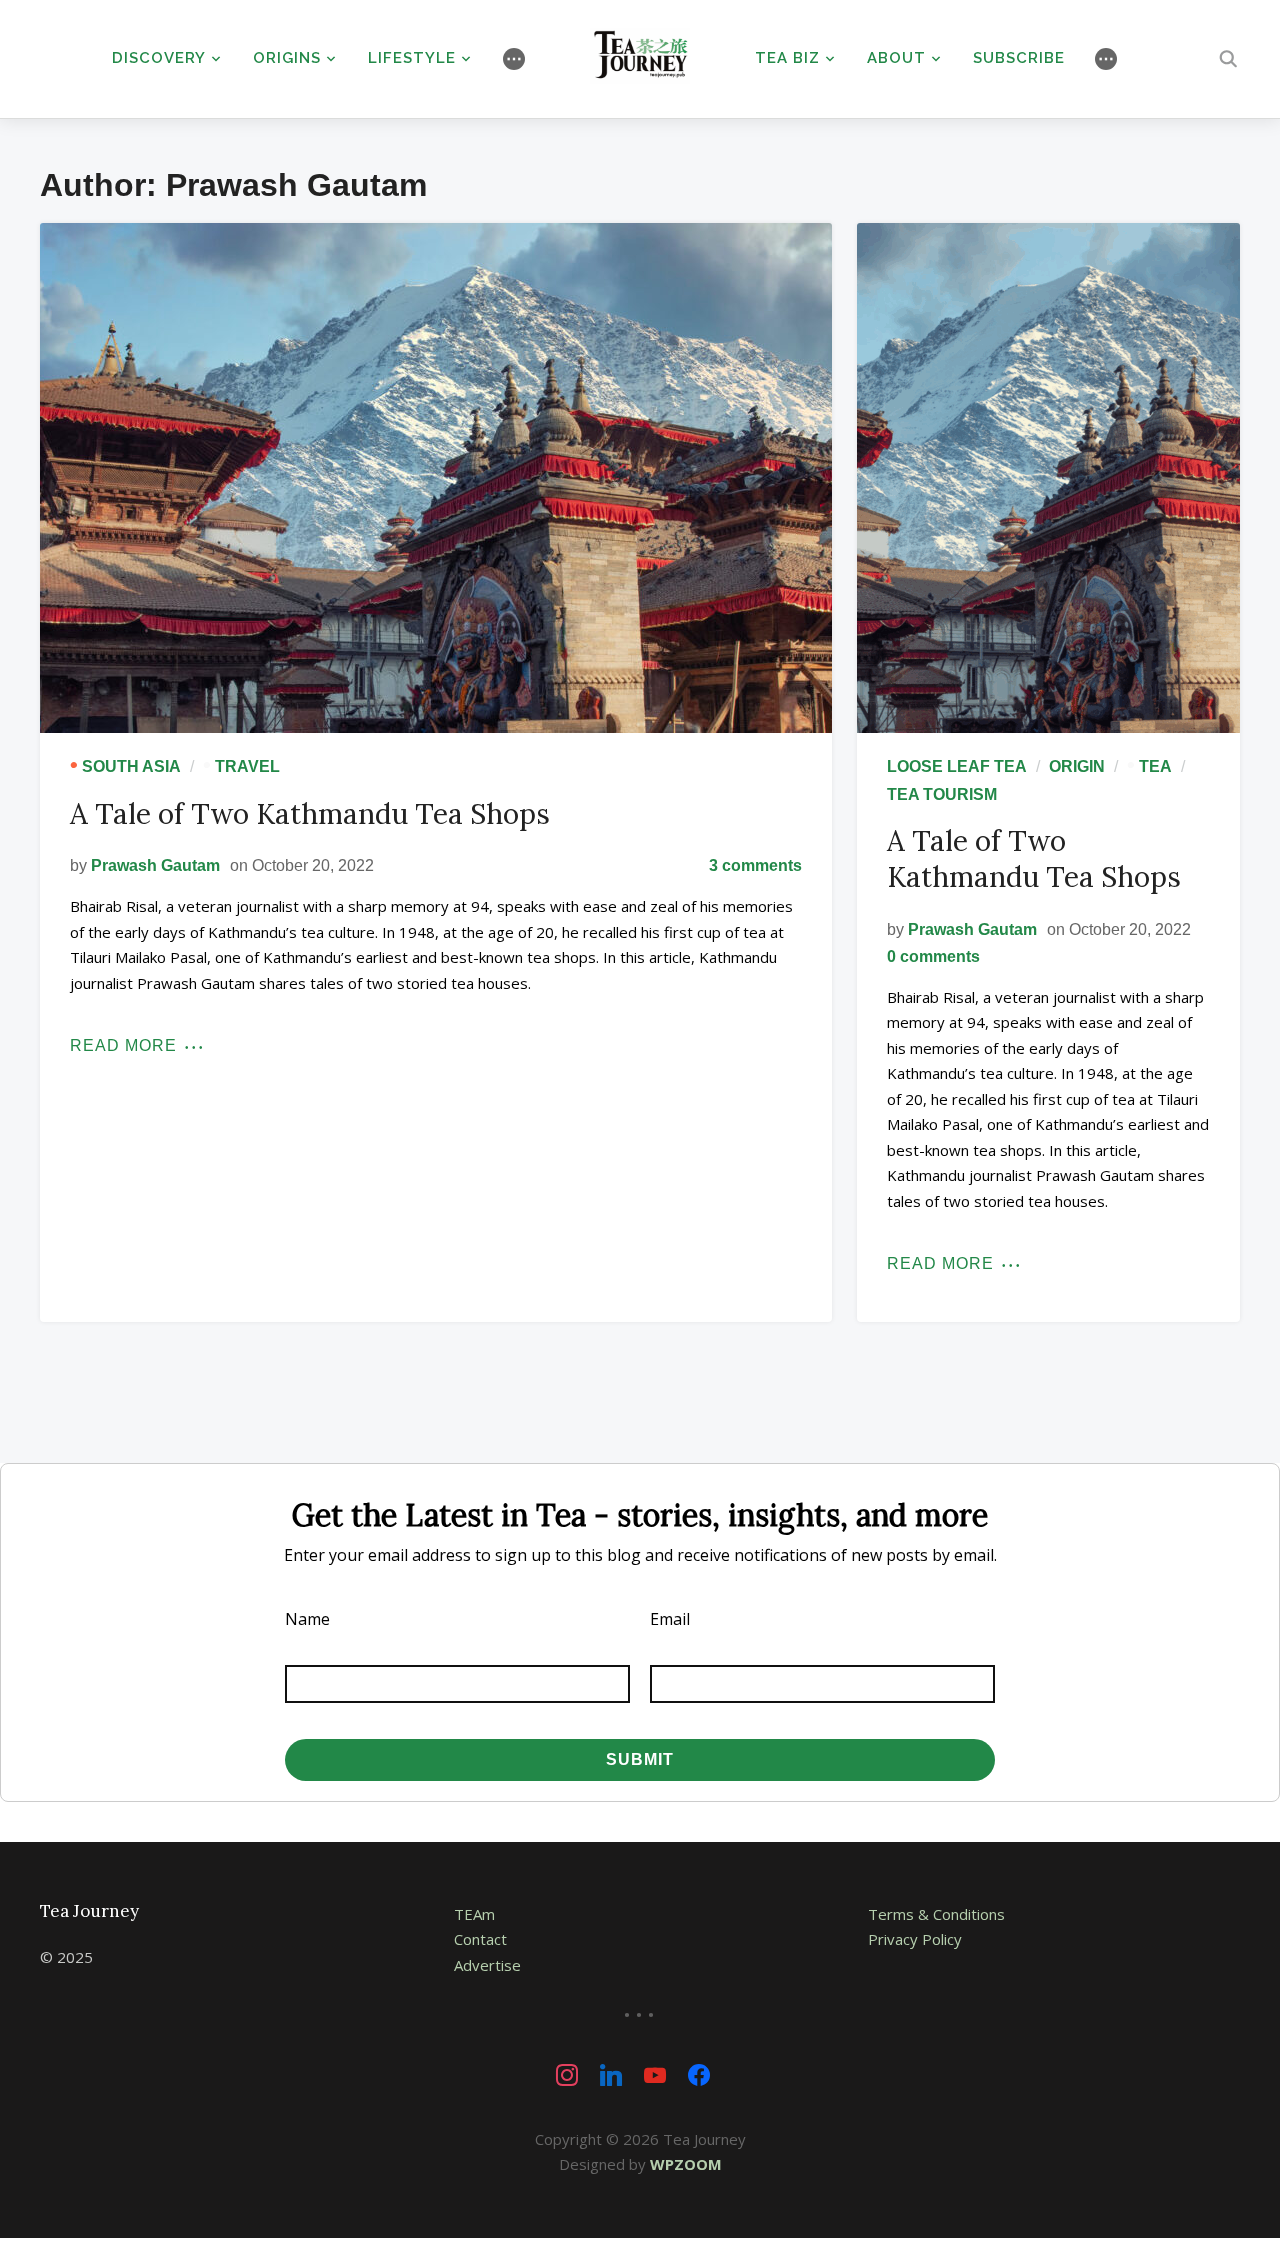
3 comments (755, 865)
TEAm (474, 1914)
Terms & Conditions (936, 1914)
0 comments (933, 956)
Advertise (487, 1965)
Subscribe (1019, 58)
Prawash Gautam (155, 865)
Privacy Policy (915, 1939)
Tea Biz (787, 58)
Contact (480, 1939)
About (896, 58)
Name (307, 1619)
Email (670, 1619)
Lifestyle (412, 58)
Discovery (159, 58)
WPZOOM (686, 2164)
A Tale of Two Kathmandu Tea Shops (310, 814)
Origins (287, 58)
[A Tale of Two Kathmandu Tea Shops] (436, 478)
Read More (123, 1045)
